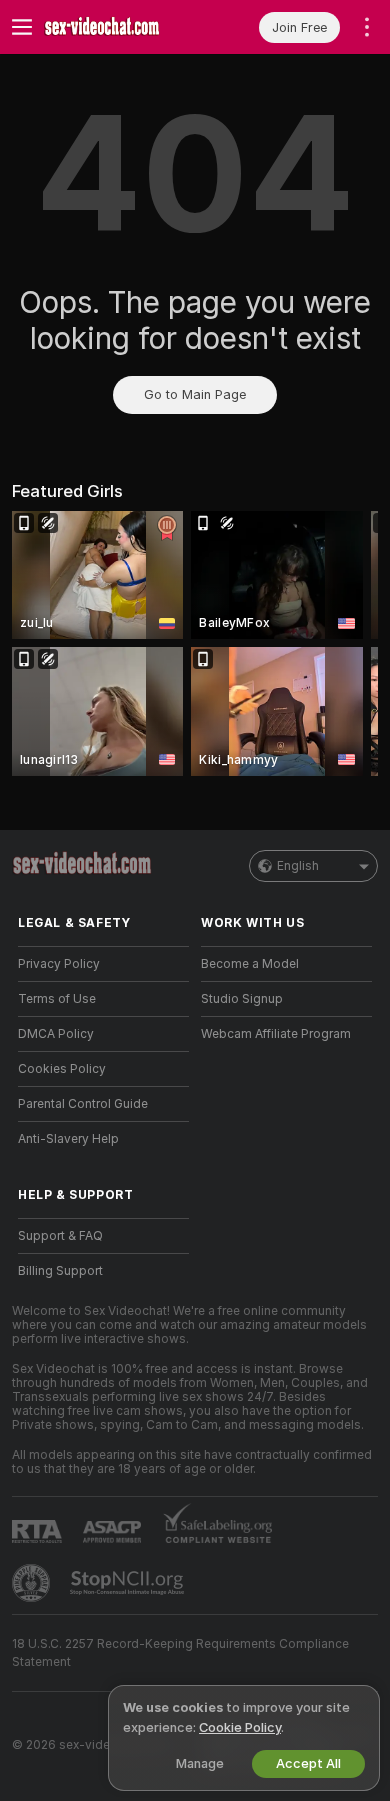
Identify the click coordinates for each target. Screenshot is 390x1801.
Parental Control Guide (83, 1104)
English (298, 866)
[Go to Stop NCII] (129, 1583)
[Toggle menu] (22, 27)
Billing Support (60, 1271)
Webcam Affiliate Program (276, 1034)
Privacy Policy (59, 964)
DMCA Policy (56, 1034)
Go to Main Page (195, 394)
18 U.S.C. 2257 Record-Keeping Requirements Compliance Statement (180, 1653)
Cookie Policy (240, 1727)
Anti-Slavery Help (68, 1139)
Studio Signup (242, 999)
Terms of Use (57, 999)
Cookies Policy (62, 1069)
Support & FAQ (60, 1236)
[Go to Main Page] (119, 27)
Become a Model (250, 964)
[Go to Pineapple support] (33, 1583)
